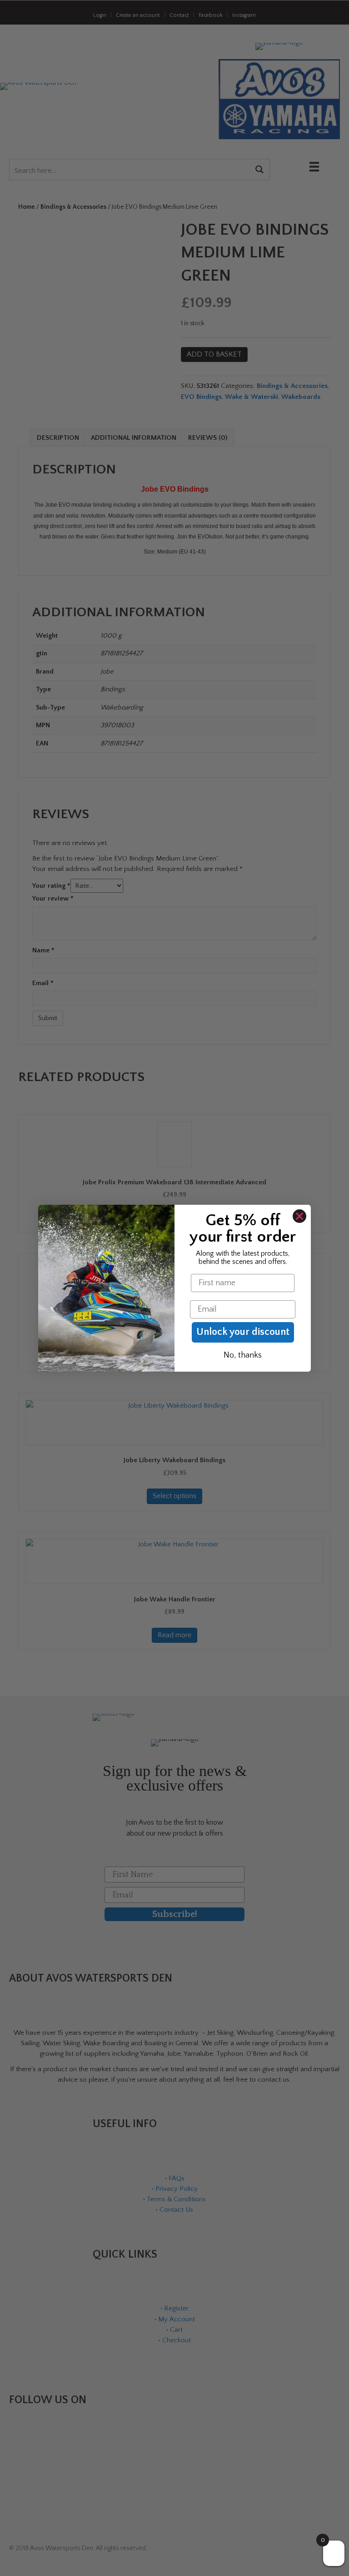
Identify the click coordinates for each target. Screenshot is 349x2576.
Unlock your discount (243, 1332)
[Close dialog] (299, 1216)
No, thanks (243, 1355)
